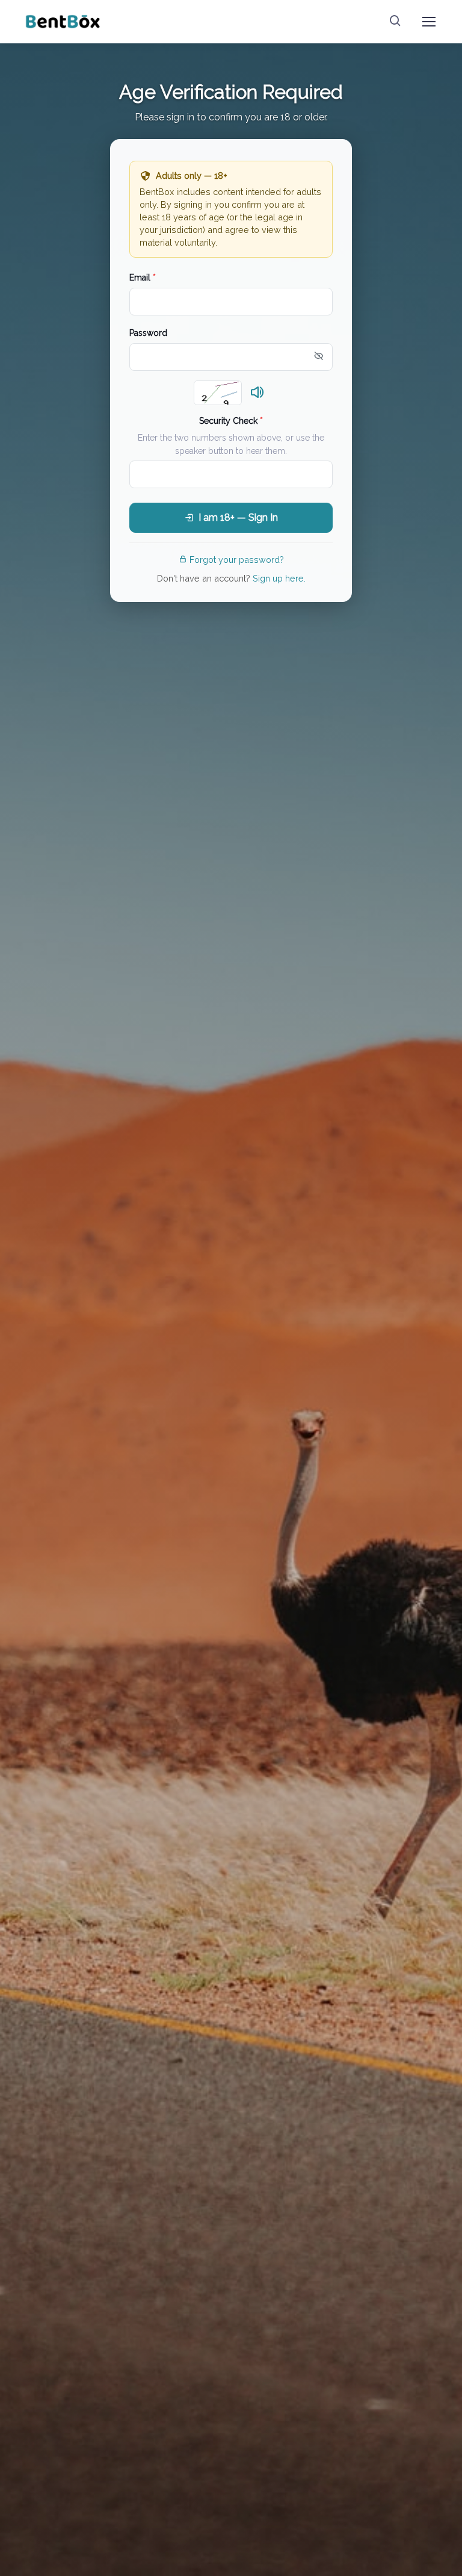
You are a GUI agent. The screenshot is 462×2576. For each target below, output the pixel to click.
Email (143, 278)
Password (148, 333)
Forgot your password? (237, 560)
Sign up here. (279, 578)
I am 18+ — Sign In (238, 517)
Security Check (231, 421)
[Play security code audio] (257, 393)
